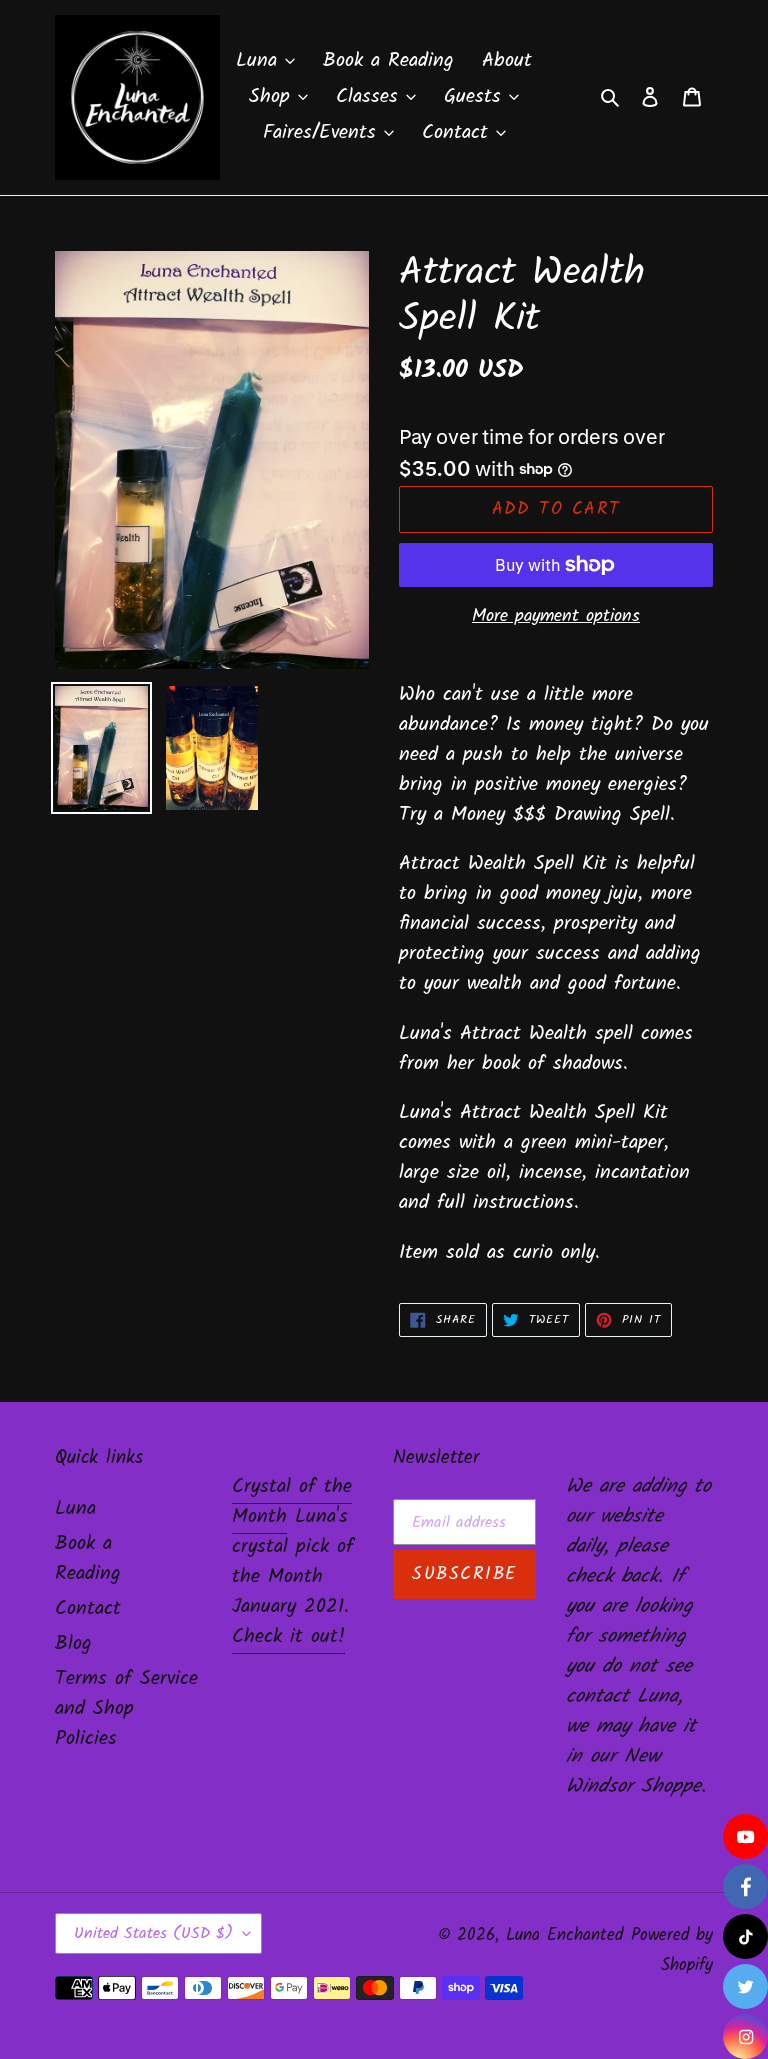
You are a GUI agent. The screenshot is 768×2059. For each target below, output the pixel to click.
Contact (88, 1609)
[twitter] (745, 1986)
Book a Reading (88, 1559)
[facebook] (745, 1886)
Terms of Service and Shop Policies (126, 1709)
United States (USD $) (153, 1933)
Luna (75, 1509)
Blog (73, 1644)
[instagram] (745, 2036)
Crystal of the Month (292, 1502)
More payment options (556, 616)
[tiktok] (745, 1936)
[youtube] (745, 1836)
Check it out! (288, 1637)
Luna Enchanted (564, 1935)
